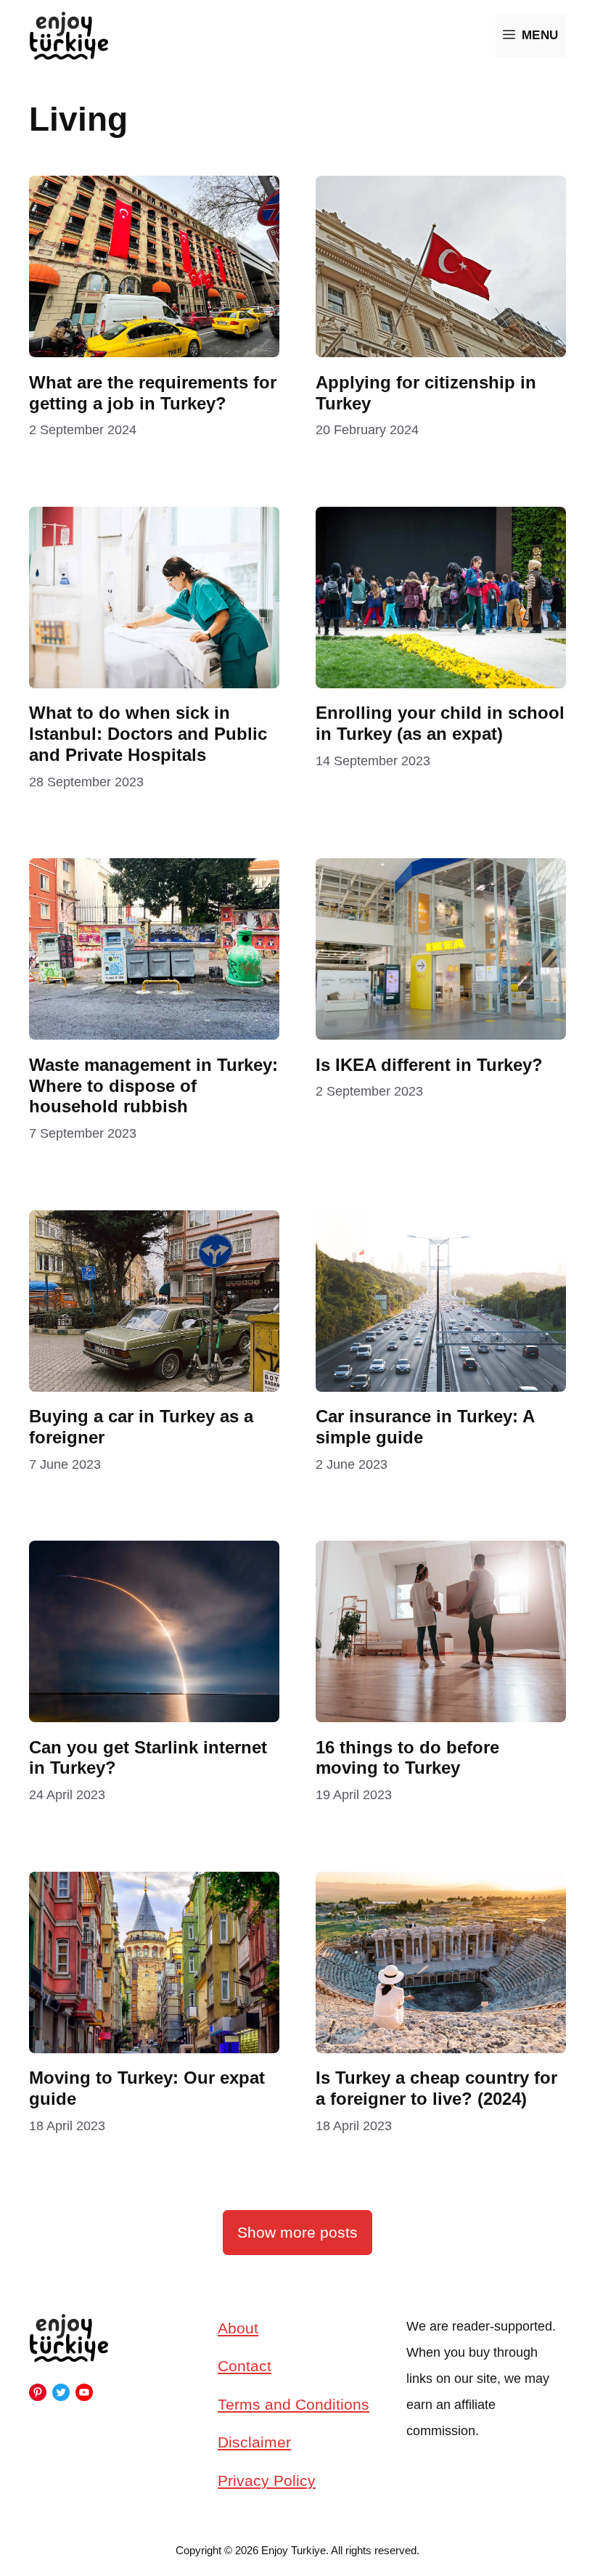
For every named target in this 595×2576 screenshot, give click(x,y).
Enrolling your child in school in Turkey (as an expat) (440, 723)
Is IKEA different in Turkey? (432, 1065)
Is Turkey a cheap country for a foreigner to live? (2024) (436, 2088)
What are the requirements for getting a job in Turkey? (153, 393)
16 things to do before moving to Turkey (407, 1758)
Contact (245, 2366)
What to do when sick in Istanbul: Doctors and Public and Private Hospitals (148, 734)
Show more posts (297, 2232)
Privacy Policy (267, 2481)
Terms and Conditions (294, 2404)
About (238, 2328)
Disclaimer (254, 2442)
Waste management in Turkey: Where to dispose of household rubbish (153, 1086)
